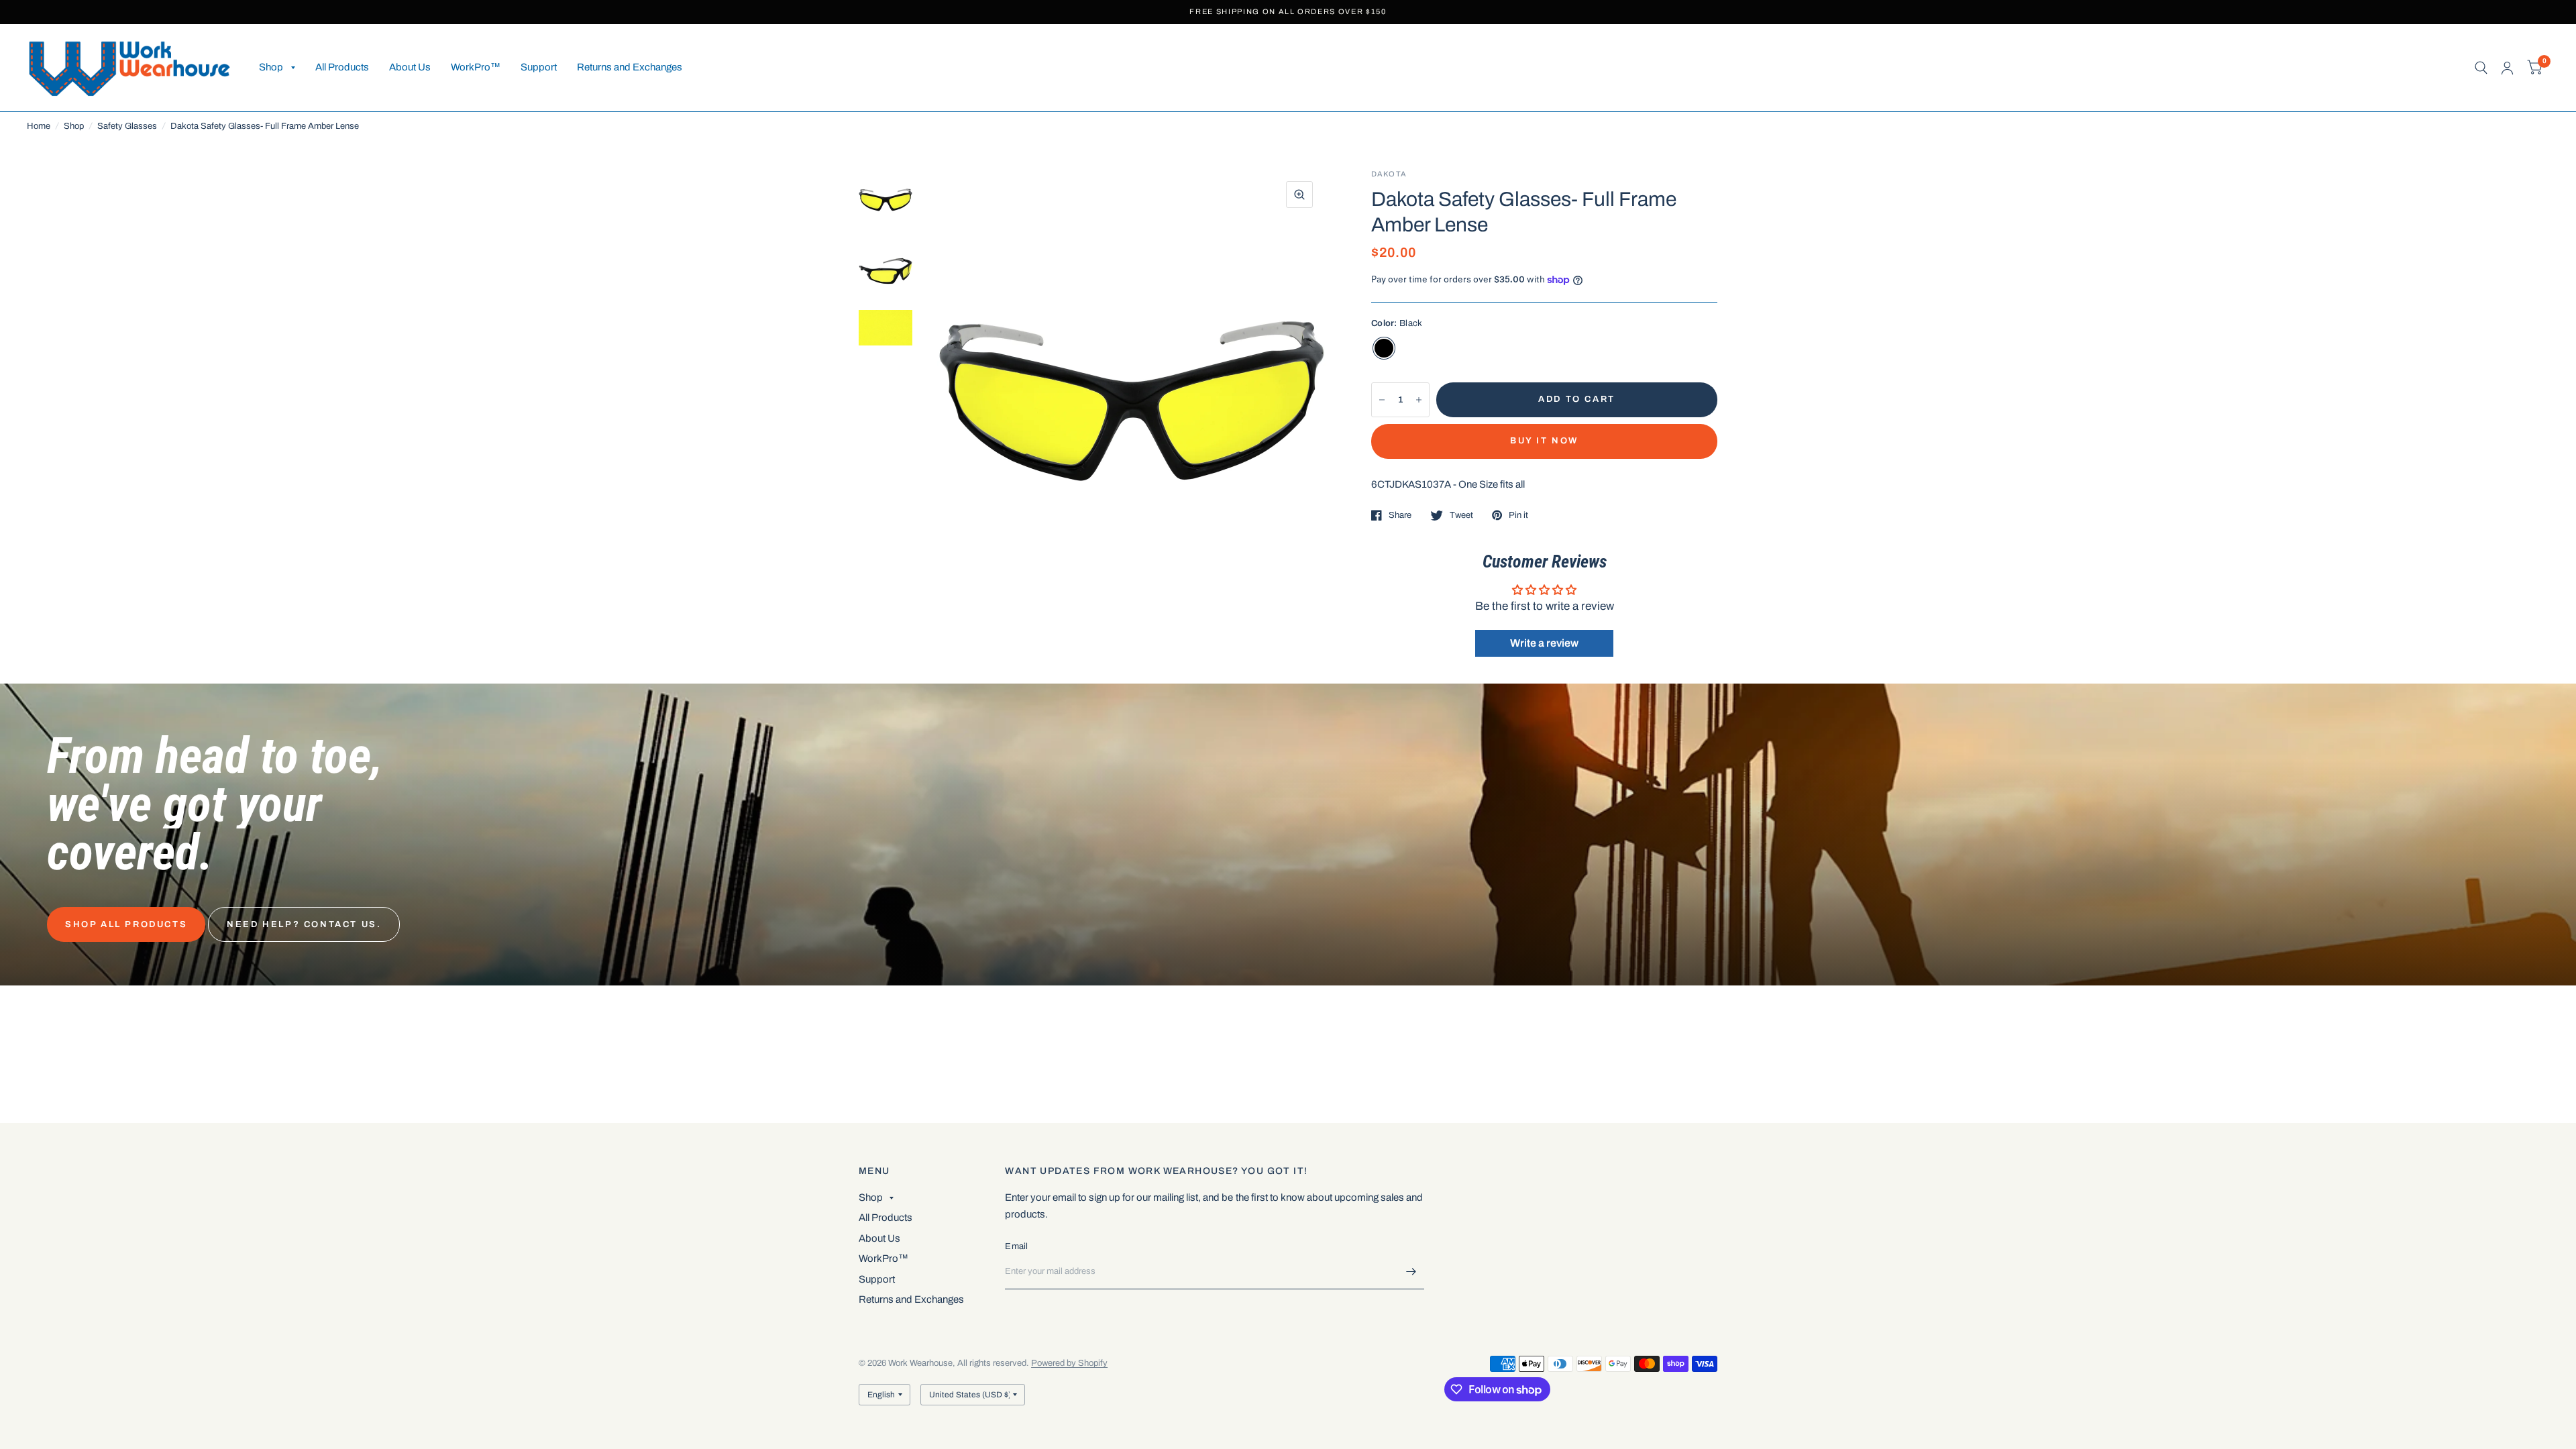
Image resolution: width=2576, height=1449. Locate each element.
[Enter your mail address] (1411, 1272)
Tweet (1461, 515)
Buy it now (1544, 441)
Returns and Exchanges (630, 67)
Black (1384, 348)
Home (39, 126)
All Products (342, 67)
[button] (126, 924)
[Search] (2481, 68)
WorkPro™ (476, 67)
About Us (410, 67)
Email (1016, 1246)
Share (1400, 515)
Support (539, 67)
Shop (271, 67)
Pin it (1518, 515)
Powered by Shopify (1069, 1363)
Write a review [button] (1544, 643)
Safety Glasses (127, 126)
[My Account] (2507, 68)
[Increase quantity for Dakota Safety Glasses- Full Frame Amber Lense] (1419, 400)
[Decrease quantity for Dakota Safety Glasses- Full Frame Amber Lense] (1382, 400)
